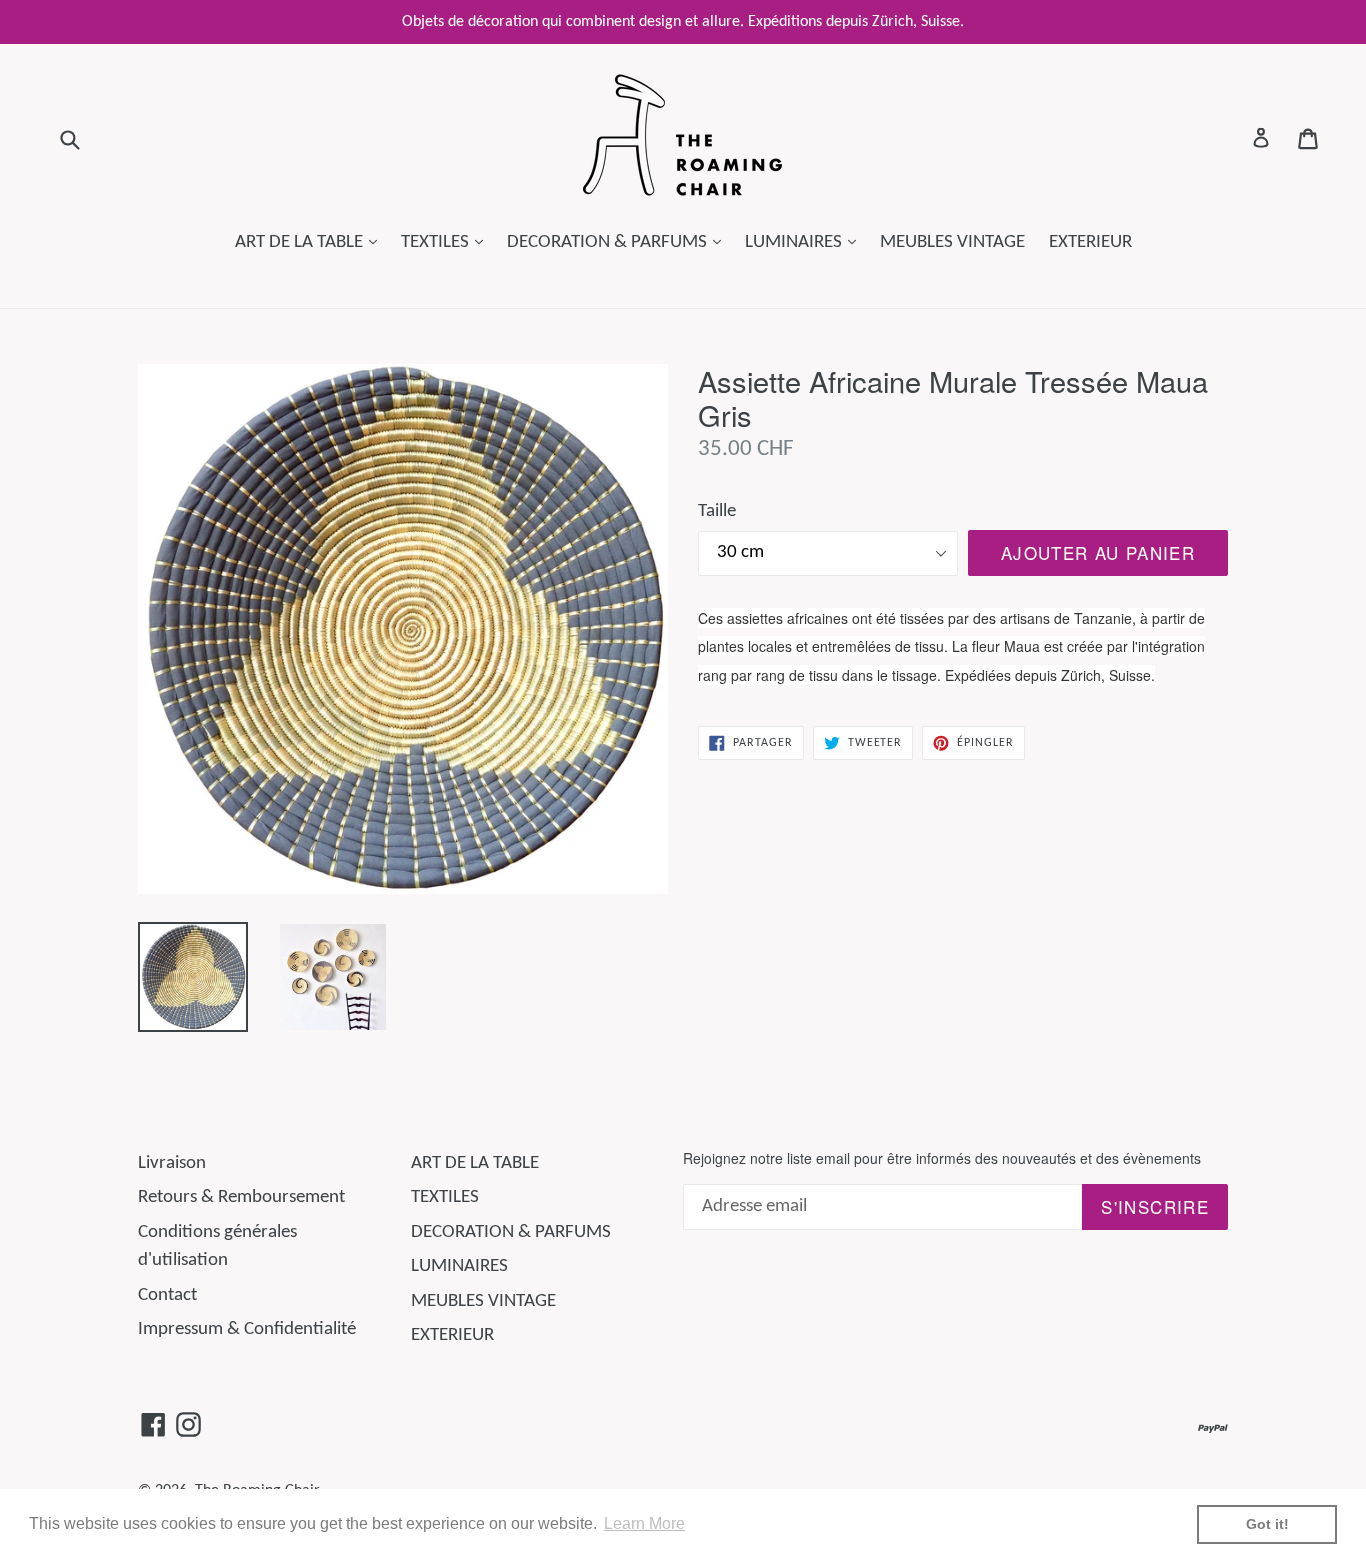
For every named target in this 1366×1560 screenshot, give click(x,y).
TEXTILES (447, 242)
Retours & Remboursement (241, 1197)
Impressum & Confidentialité (247, 1329)
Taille (717, 511)
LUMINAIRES (805, 242)
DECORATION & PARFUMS (619, 242)
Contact (167, 1295)
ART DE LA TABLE (311, 242)
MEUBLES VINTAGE (952, 242)
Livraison (172, 1163)
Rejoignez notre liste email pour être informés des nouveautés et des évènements (942, 1158)
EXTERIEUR (1090, 242)
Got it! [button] (1267, 1524)
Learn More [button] (644, 1523)
